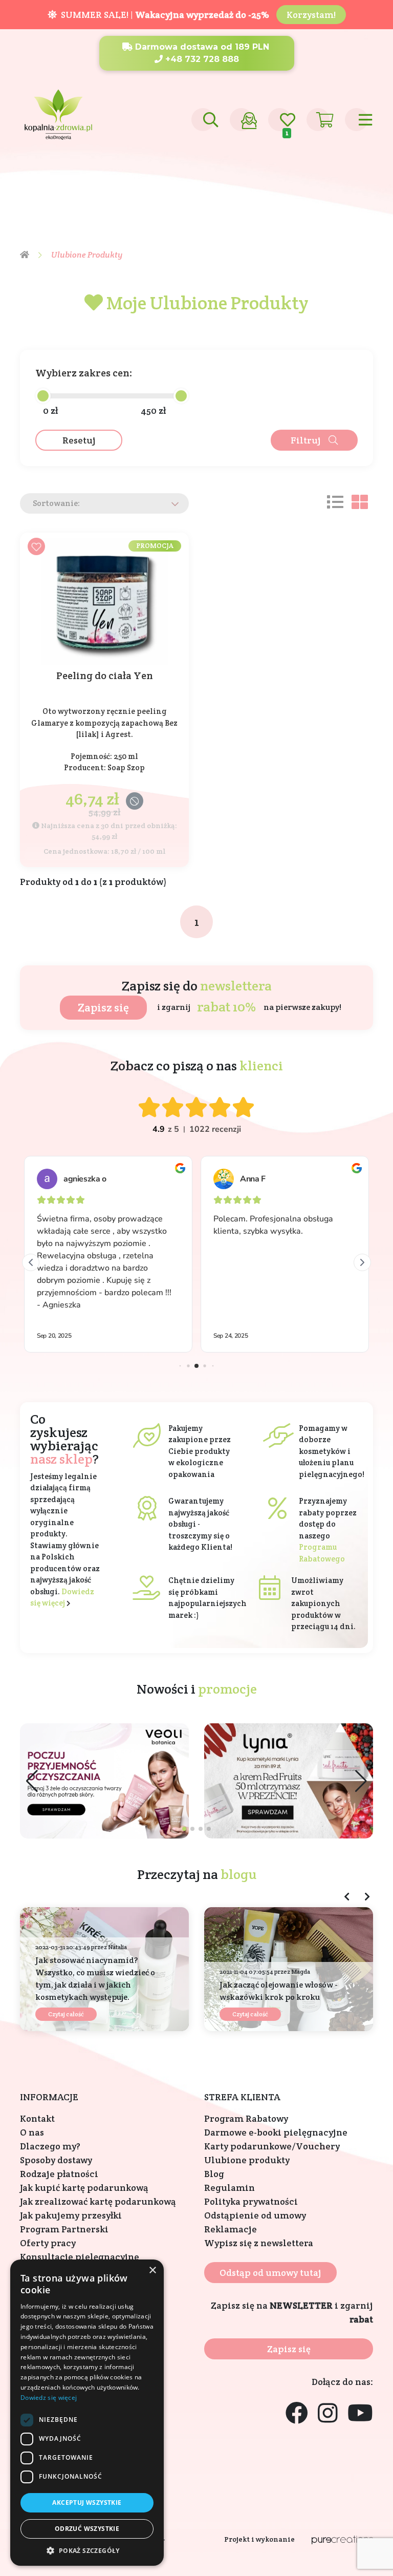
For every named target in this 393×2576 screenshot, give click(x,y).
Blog (214, 2174)
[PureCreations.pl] (342, 2539)
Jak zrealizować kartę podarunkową (98, 2201)
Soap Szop (126, 767)
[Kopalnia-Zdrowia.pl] (58, 111)
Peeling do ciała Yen (105, 676)
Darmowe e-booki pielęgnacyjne (276, 2132)
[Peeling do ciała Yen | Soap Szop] (104, 601)
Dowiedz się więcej (49, 2398)
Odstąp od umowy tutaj (270, 2273)
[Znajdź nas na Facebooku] (297, 2414)
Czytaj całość (66, 2014)
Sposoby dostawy (56, 2160)
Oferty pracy (48, 2243)
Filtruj (306, 440)
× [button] (152, 2271)
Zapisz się (103, 1007)
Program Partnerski (64, 2229)
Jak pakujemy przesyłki (71, 2215)
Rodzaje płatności (59, 2174)
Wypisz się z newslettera (259, 2243)
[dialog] (87, 2413)
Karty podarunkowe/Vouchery (272, 2146)
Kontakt (37, 2118)
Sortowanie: (56, 503)
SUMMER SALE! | (163, 15)
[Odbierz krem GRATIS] (104, 1781)
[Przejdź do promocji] (289, 1781)
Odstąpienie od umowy (255, 2215)
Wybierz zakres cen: (84, 373)
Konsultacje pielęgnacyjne (80, 2257)
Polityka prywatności (251, 2201)
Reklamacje (231, 2229)
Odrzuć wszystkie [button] (87, 2529)
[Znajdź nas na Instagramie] (328, 2414)
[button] (361, 1781)
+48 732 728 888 (201, 59)
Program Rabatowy (246, 2118)
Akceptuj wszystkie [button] (87, 2503)
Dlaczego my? (50, 2146)
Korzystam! (311, 15)
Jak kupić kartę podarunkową (84, 2188)
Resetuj (79, 440)
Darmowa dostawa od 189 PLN (201, 47)
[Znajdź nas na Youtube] (360, 2414)
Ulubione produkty (247, 2160)
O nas (32, 2132)
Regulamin (230, 2188)
